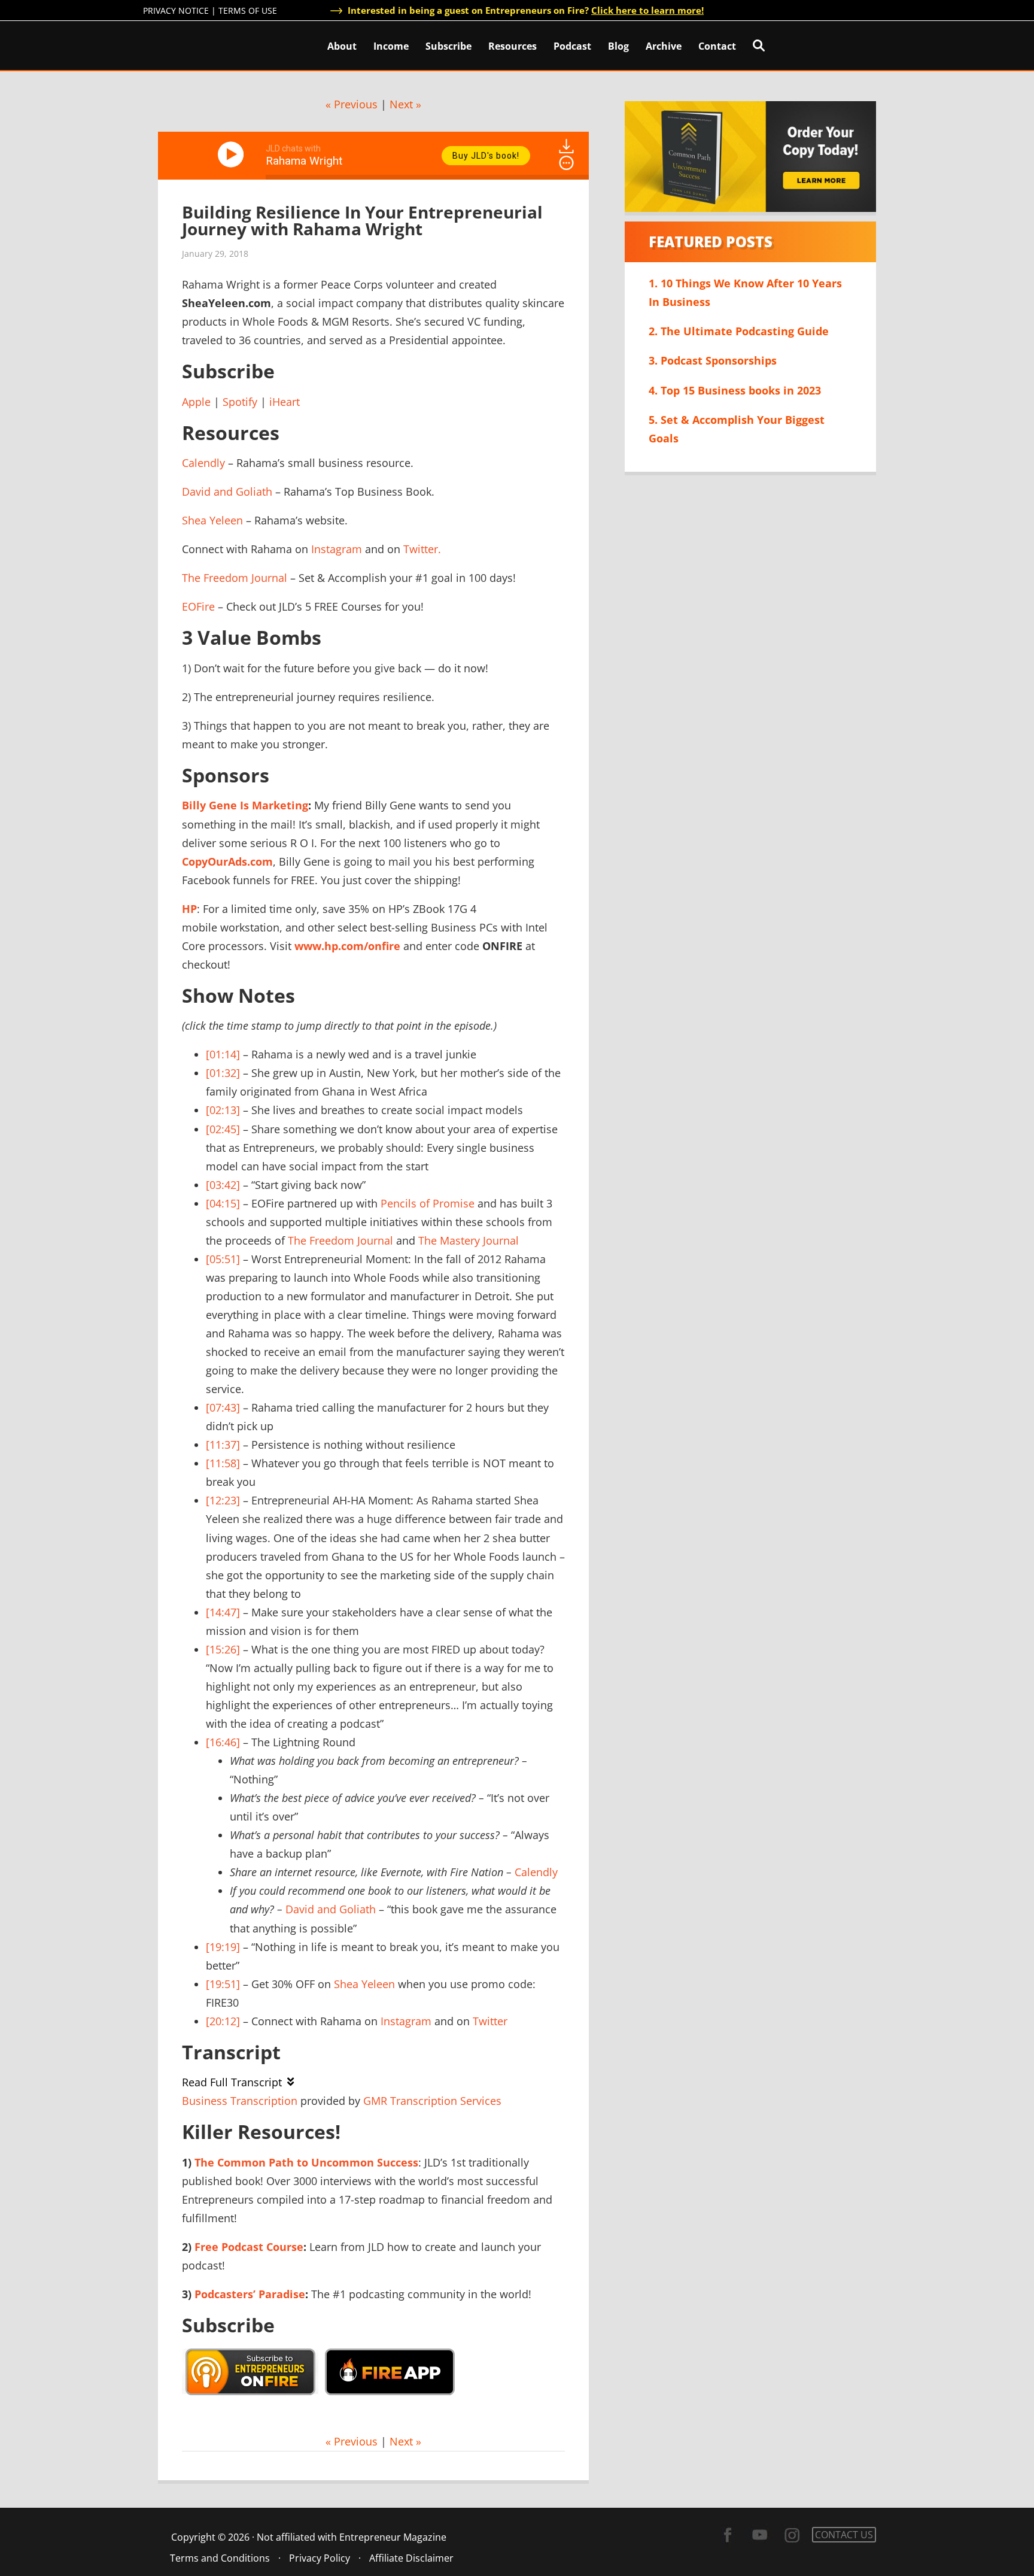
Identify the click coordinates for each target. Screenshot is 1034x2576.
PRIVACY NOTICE (176, 10)
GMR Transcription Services (432, 2101)
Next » (405, 104)
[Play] (233, 154)
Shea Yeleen (212, 520)
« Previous (352, 104)
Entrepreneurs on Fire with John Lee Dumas (196, 45)
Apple (196, 402)
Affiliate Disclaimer (411, 2558)
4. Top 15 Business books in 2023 (735, 390)
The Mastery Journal (469, 1240)
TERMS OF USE (248, 10)
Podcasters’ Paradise (250, 2294)
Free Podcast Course (249, 2247)
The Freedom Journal (235, 578)
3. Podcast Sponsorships (713, 360)
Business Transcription (240, 2101)
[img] (566, 163)
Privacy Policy (320, 2558)
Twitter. (422, 549)
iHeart (285, 402)
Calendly (203, 463)
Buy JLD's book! (486, 156)
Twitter (490, 2021)
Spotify (240, 402)
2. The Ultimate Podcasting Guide (739, 331)
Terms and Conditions (220, 2558)
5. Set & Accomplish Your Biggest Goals (737, 429)
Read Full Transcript (232, 2082)
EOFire (198, 606)
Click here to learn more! (647, 10)
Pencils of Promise (428, 1203)
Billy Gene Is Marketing (245, 805)
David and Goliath (227, 491)
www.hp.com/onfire (347, 946)
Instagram (337, 549)
